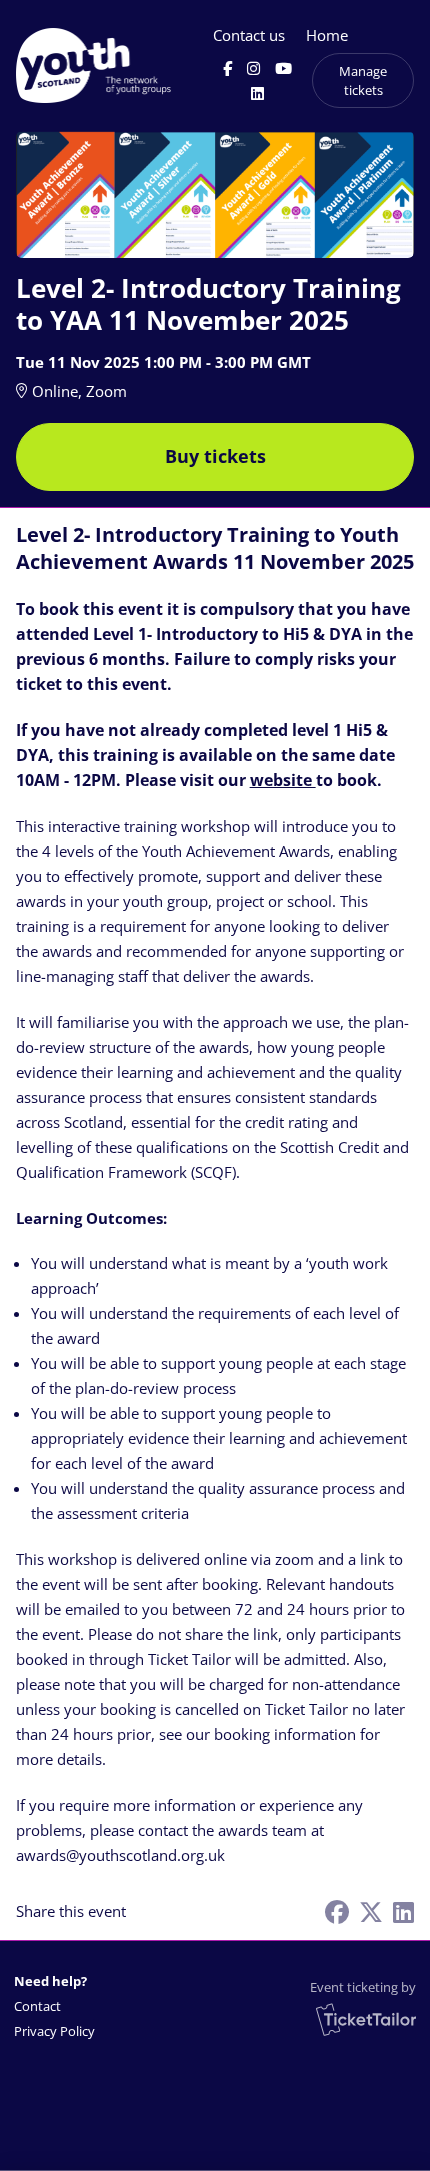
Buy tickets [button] (215, 456)
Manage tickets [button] (363, 80)
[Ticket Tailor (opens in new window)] (366, 2019)
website (283, 780)
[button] (56, 2006)
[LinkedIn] (257, 93)
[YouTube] (283, 68)
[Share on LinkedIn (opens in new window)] (403, 1911)
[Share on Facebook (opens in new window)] (337, 1911)
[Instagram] (253, 68)
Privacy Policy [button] (54, 2031)
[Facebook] (227, 68)
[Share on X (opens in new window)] (371, 1911)
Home (327, 35)
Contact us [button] (249, 35)
